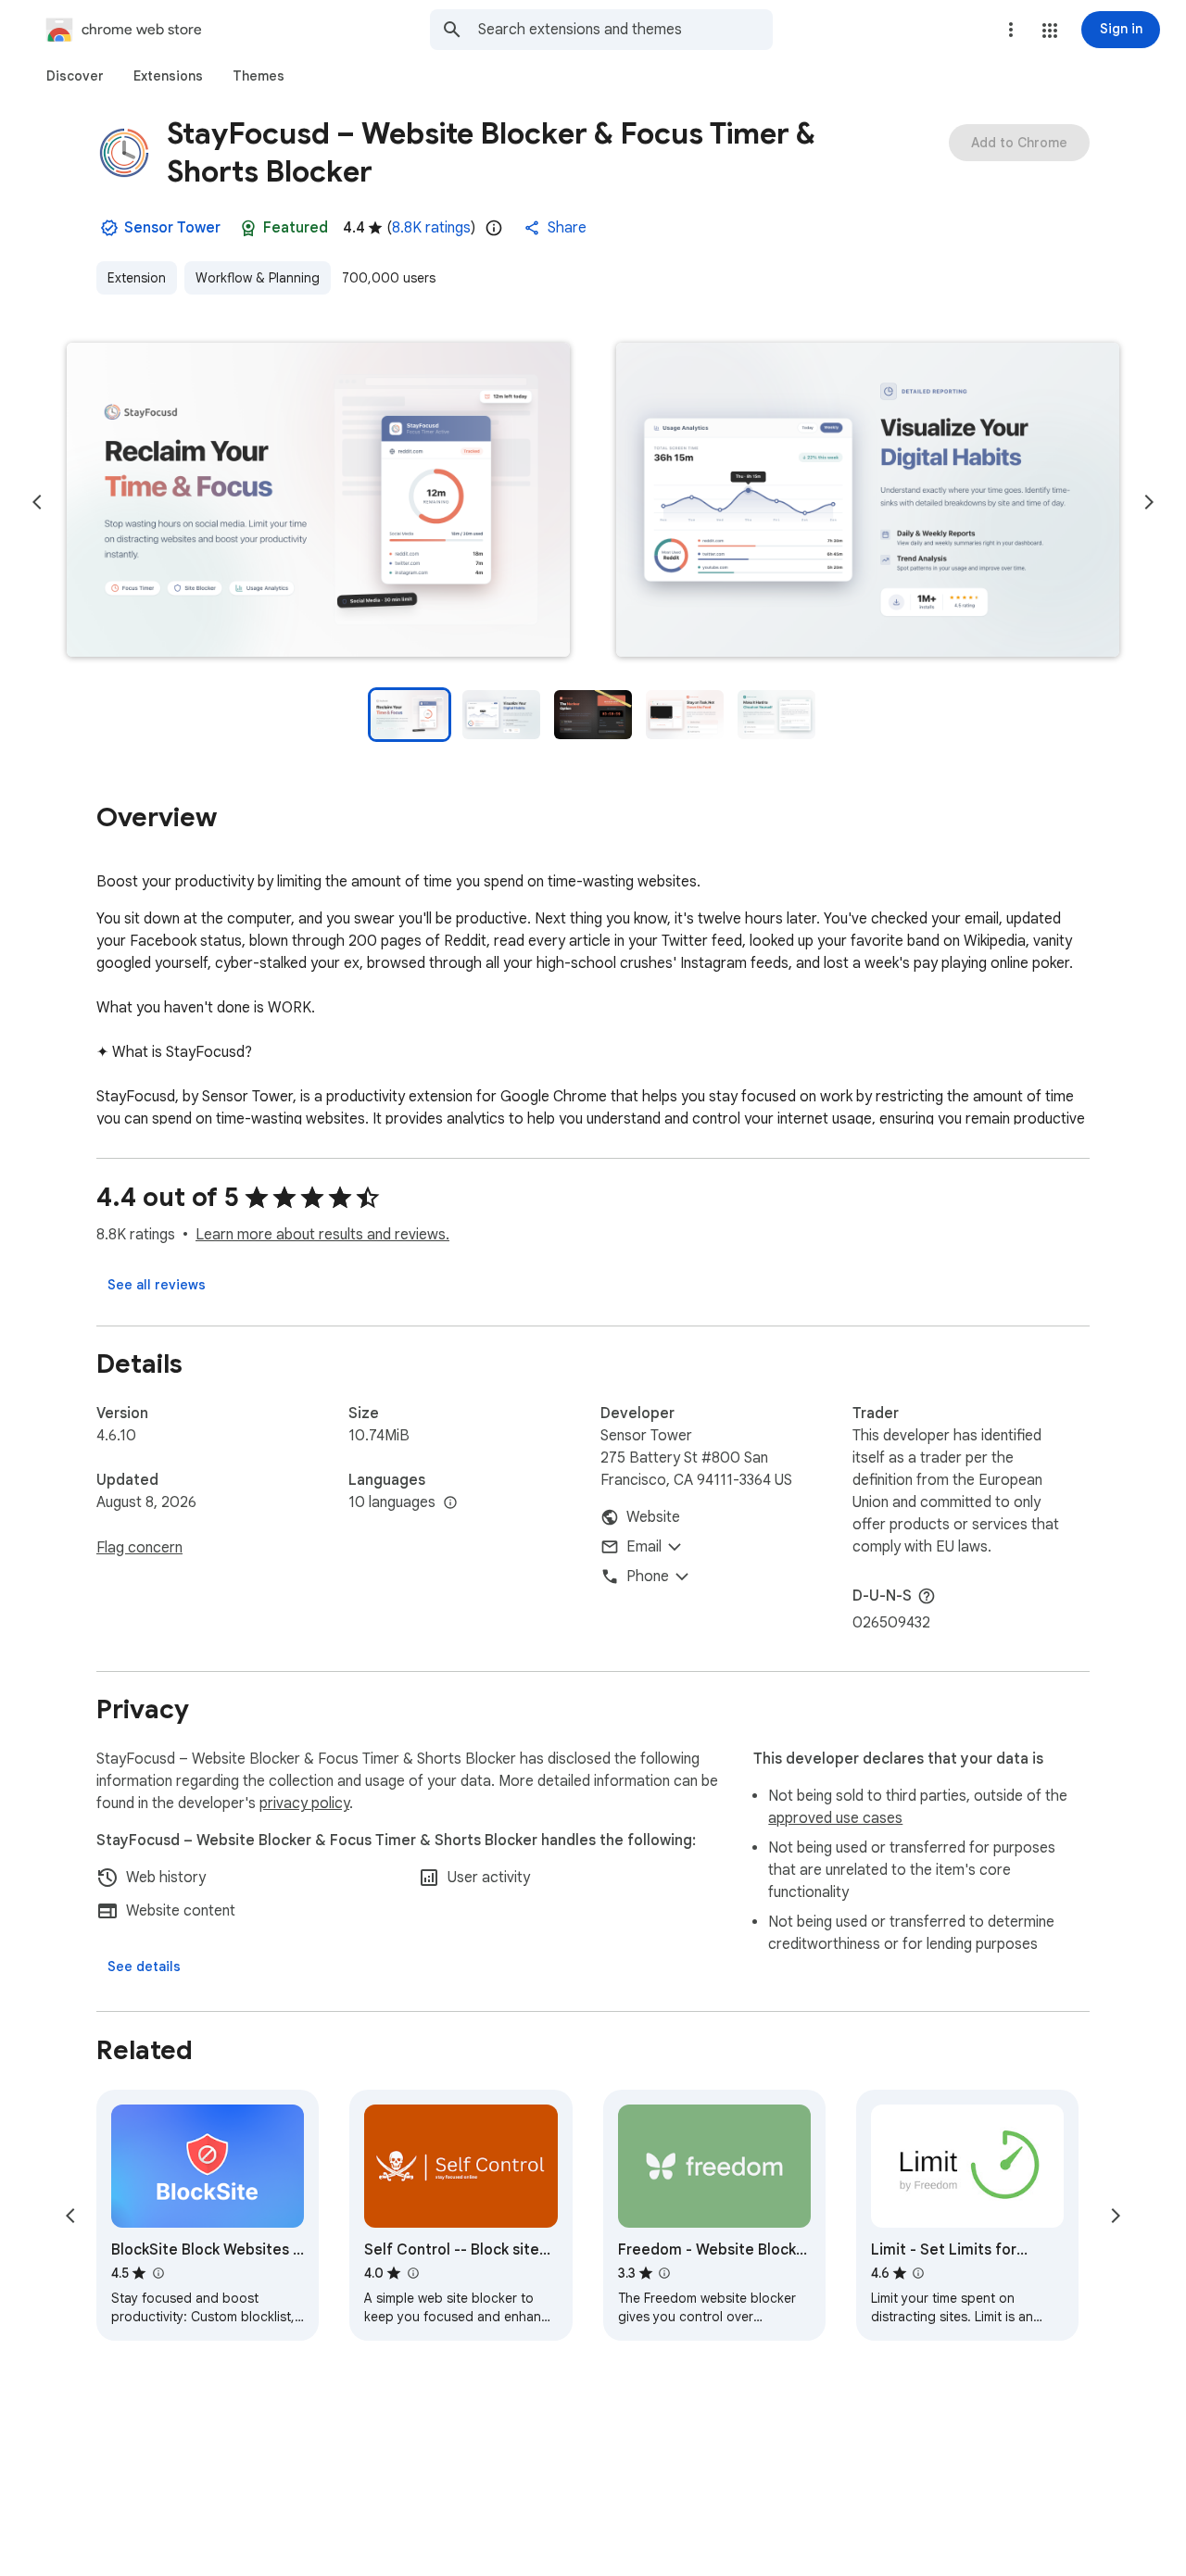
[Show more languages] (450, 1503)
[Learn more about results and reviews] (927, 1596)
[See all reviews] (157, 1285)
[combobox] (625, 30)
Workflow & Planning (258, 278)
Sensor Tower (172, 228)
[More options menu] (1011, 30)
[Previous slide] (37, 502)
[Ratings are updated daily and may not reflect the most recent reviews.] (494, 228)
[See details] (144, 1967)
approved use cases (835, 1818)
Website (653, 1517)
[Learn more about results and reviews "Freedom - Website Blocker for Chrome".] (664, 2273)
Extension (137, 278)
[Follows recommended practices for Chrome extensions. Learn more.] (248, 228)
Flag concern (139, 1548)
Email (644, 1547)
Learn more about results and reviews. (322, 1235)
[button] (1050, 31)
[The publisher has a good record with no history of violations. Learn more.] (109, 228)
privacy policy (304, 1803)
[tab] (75, 76)
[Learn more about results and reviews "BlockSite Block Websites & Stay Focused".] (158, 2273)
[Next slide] (1149, 502)
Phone (648, 1577)
